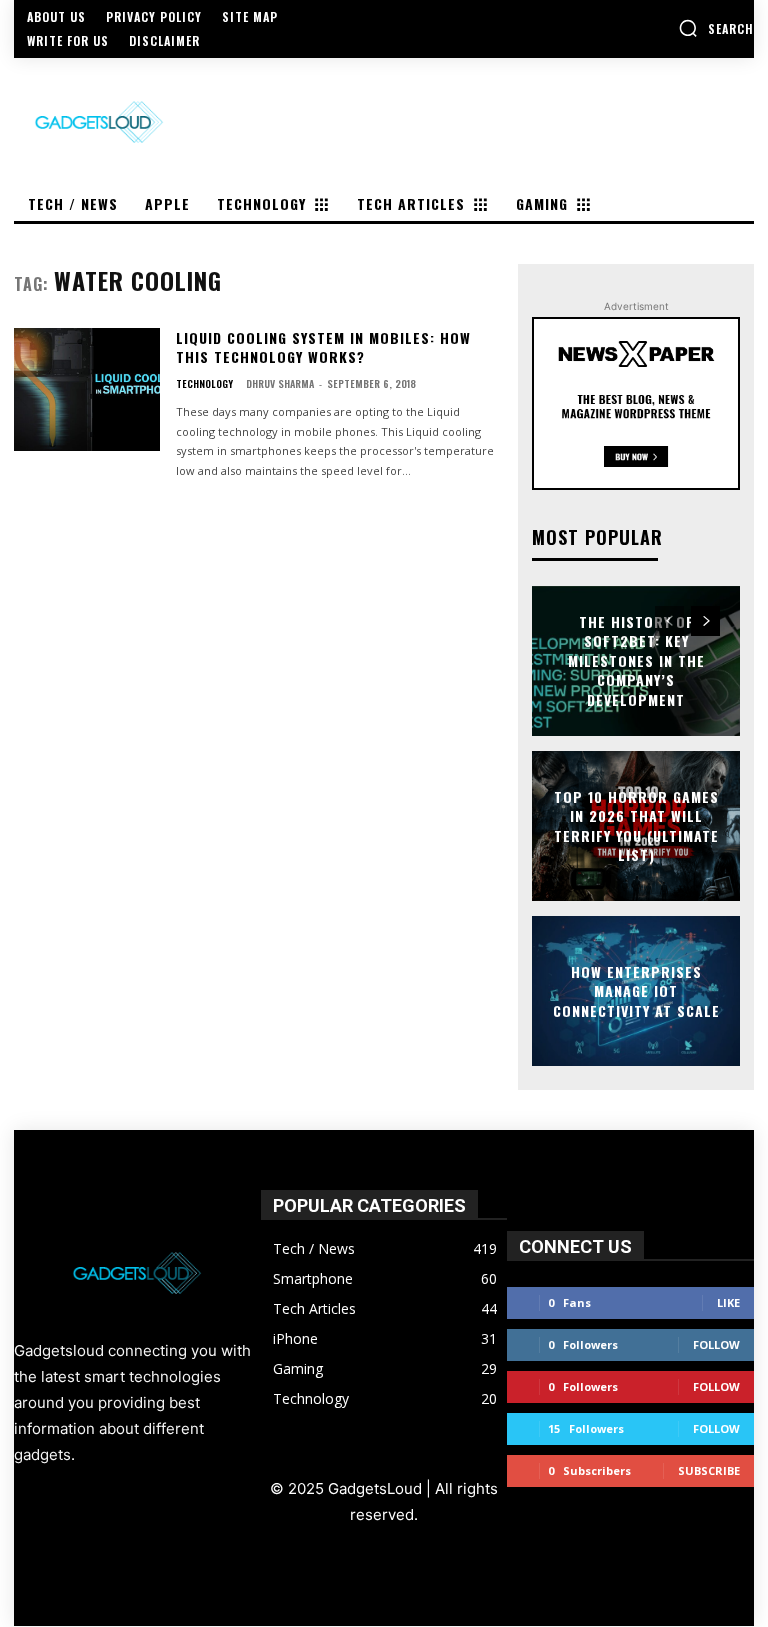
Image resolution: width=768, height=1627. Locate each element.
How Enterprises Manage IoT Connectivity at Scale (636, 990)
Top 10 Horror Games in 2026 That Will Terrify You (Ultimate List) (636, 825)
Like (728, 1302)
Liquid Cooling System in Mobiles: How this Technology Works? (323, 347)
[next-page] (705, 621)
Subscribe (709, 1470)
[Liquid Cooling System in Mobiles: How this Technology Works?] (87, 389)
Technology (204, 384)
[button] (716, 28)
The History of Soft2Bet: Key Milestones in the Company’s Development (636, 660)
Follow (716, 1344)
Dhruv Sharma (280, 383)
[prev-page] (669, 621)
